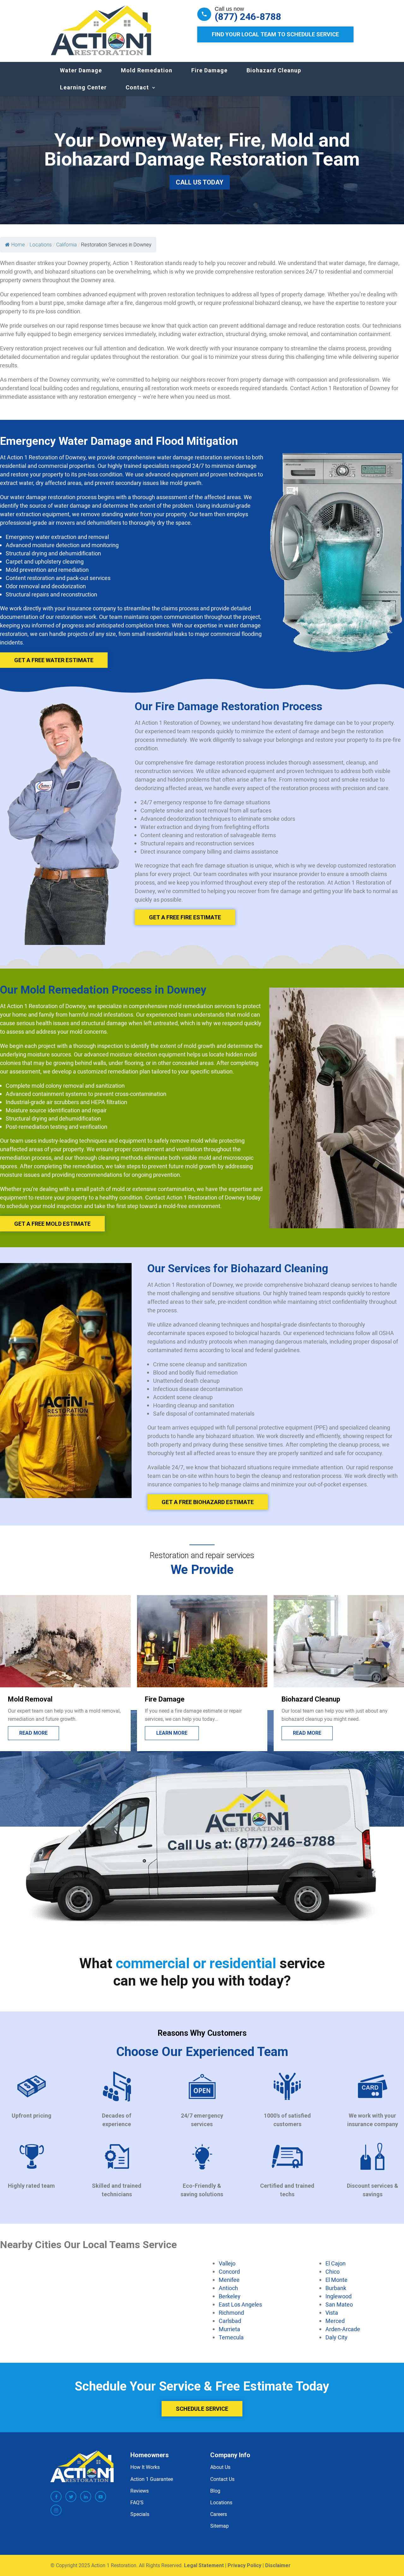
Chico (333, 2271)
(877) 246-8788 (248, 17)
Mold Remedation (147, 70)
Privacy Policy (244, 2565)
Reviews (140, 2491)
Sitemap (220, 2526)
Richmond (231, 2313)
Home (18, 245)
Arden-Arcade (343, 2329)
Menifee (229, 2280)
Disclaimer (278, 2565)
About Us (220, 2467)
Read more (170, 1733)
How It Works (145, 2467)
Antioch (228, 2288)
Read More (307, 1733)
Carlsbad (230, 2321)
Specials (140, 2514)
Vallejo (227, 2263)
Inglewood (339, 2296)
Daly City (336, 2337)
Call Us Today (200, 182)
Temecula (231, 2337)
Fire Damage (209, 70)
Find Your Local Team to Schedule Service (275, 34)
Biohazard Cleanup (274, 70)
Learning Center (83, 87)
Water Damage (81, 70)
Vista (332, 2313)
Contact (137, 87)
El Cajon (336, 2263)
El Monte (336, 2280)
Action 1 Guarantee (152, 2479)
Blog (215, 2491)
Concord (229, 2271)
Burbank (336, 2288)
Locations (221, 2502)
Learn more (35, 1733)
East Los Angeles (240, 2304)
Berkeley (230, 2296)
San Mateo (339, 2304)
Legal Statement (204, 2565)
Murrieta (229, 2329)
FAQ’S (137, 2502)
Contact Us (222, 2479)
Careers (219, 2514)
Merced (335, 2321)
